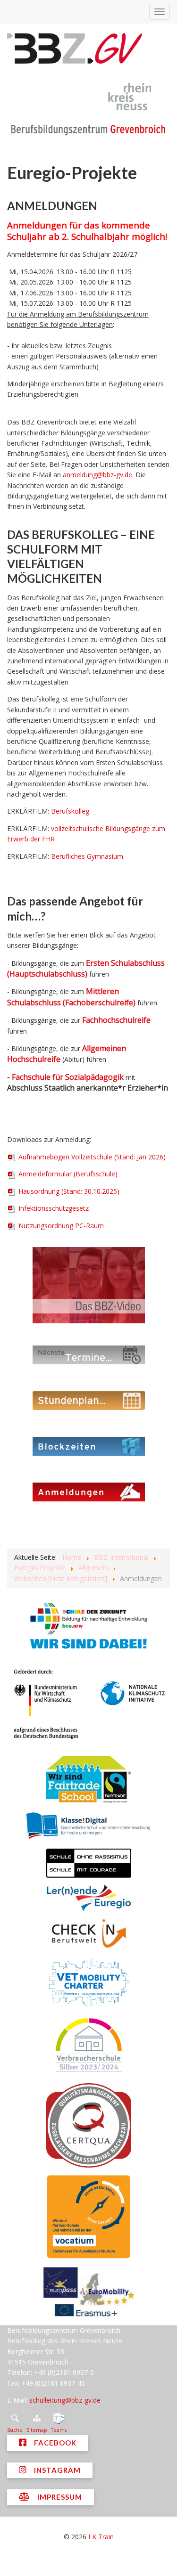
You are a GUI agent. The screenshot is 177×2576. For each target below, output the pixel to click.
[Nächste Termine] (88, 1354)
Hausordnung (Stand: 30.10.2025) (68, 1191)
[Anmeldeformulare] (88, 1491)
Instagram (56, 2470)
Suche (15, 2430)
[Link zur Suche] (15, 2418)
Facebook (54, 2443)
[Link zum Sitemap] (37, 2418)
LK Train (101, 2537)
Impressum (59, 2497)
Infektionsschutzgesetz (53, 1208)
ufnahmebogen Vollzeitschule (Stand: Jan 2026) (92, 1157)
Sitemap (37, 2430)
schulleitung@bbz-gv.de (65, 2400)
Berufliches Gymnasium (87, 856)
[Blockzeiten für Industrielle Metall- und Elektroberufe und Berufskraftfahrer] (88, 1446)
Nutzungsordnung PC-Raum (60, 1226)
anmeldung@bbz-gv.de (97, 475)
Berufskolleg (70, 811)
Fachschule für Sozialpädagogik (68, 1077)
